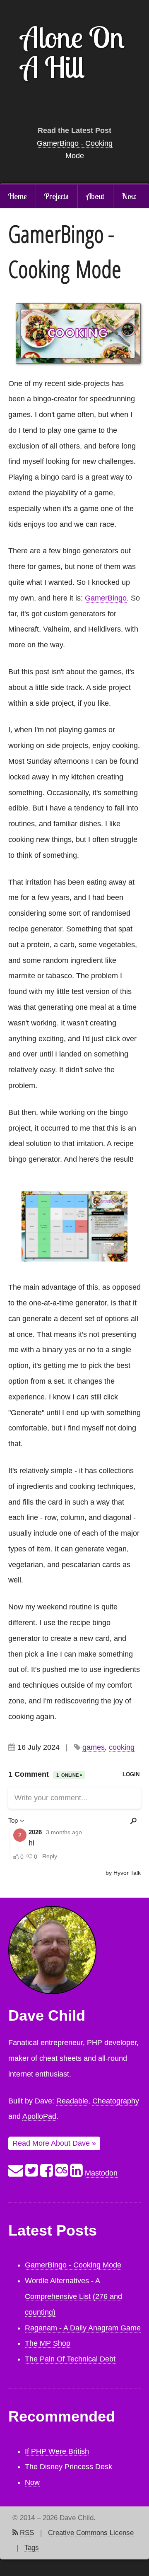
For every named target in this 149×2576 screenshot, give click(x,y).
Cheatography (116, 2101)
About (95, 196)
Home (18, 196)
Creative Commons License (91, 2533)
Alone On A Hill (73, 52)
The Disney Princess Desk (68, 2467)
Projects (56, 196)
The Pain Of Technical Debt (70, 2359)
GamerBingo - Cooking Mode (73, 2265)
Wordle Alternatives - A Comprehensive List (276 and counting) (73, 2296)
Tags (32, 2548)
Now (129, 196)
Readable (72, 2101)
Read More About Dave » (54, 2143)
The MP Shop (48, 2343)
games (94, 1747)
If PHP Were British (57, 2451)
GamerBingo (106, 598)
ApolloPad (39, 2116)
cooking (122, 1747)
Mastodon (101, 2173)
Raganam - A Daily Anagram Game (83, 2328)
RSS (27, 2533)
